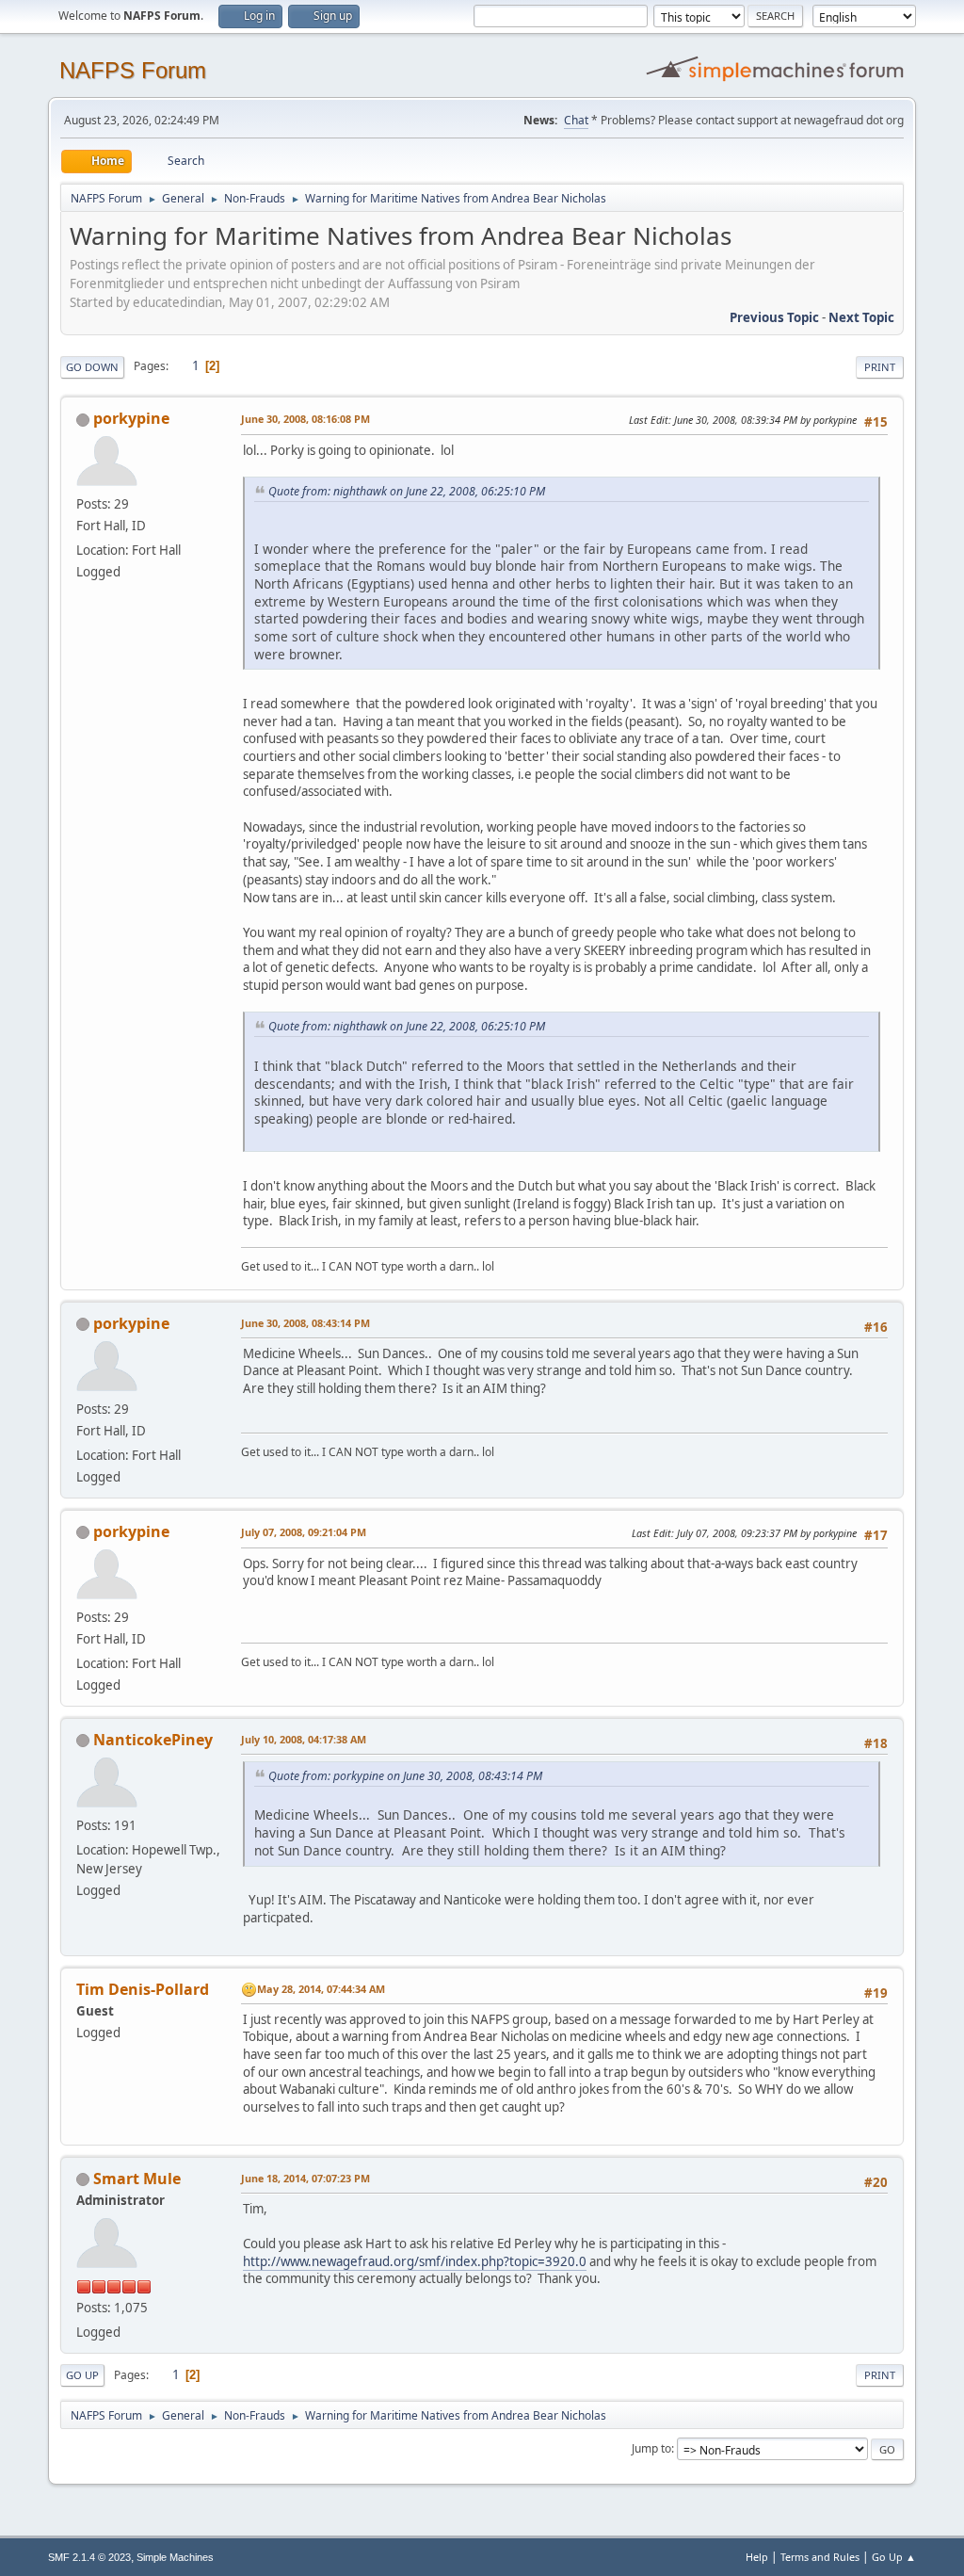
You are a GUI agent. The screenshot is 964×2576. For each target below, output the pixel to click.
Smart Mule (137, 2179)
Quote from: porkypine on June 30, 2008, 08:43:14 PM (405, 1776)
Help (757, 2557)
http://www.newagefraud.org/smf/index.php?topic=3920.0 (415, 2261)
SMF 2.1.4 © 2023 (89, 2557)
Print (880, 367)
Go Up (82, 2375)
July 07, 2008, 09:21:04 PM (304, 1532)
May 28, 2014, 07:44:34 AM (321, 1989)
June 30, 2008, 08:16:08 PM (305, 419)
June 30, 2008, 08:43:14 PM (305, 1323)
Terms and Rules (820, 2557)
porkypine (131, 418)
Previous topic (774, 317)
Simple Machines (175, 2557)
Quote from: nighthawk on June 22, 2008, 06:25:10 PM (407, 491)
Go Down (92, 367)
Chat (576, 120)
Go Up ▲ (894, 2557)
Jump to (651, 2448)
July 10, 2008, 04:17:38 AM (304, 1739)
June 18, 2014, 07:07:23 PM (305, 2178)
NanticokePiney (153, 1740)
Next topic (861, 317)
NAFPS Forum (133, 70)
